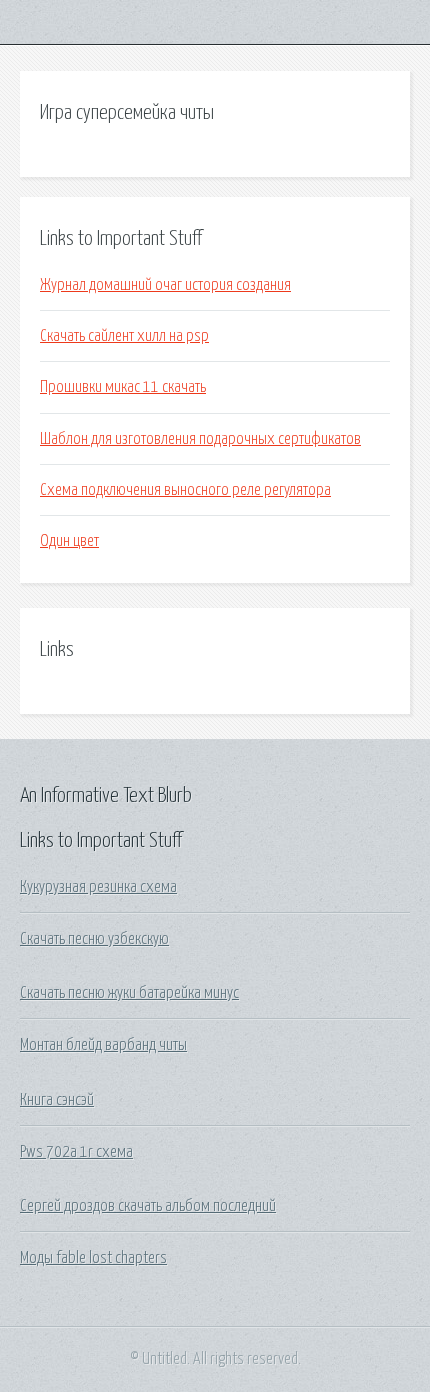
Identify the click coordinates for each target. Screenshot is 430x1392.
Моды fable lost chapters (93, 1258)
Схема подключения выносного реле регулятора (185, 490)
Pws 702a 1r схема (76, 1152)
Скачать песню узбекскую (94, 939)
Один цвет (69, 541)
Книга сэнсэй (57, 1100)
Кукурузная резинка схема (98, 887)
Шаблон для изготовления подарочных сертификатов (200, 439)
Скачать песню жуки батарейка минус (129, 993)
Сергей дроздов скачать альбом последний (148, 1206)
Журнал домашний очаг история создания (165, 285)
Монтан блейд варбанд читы (103, 1045)
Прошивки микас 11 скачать (123, 387)
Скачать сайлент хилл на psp (124, 336)
